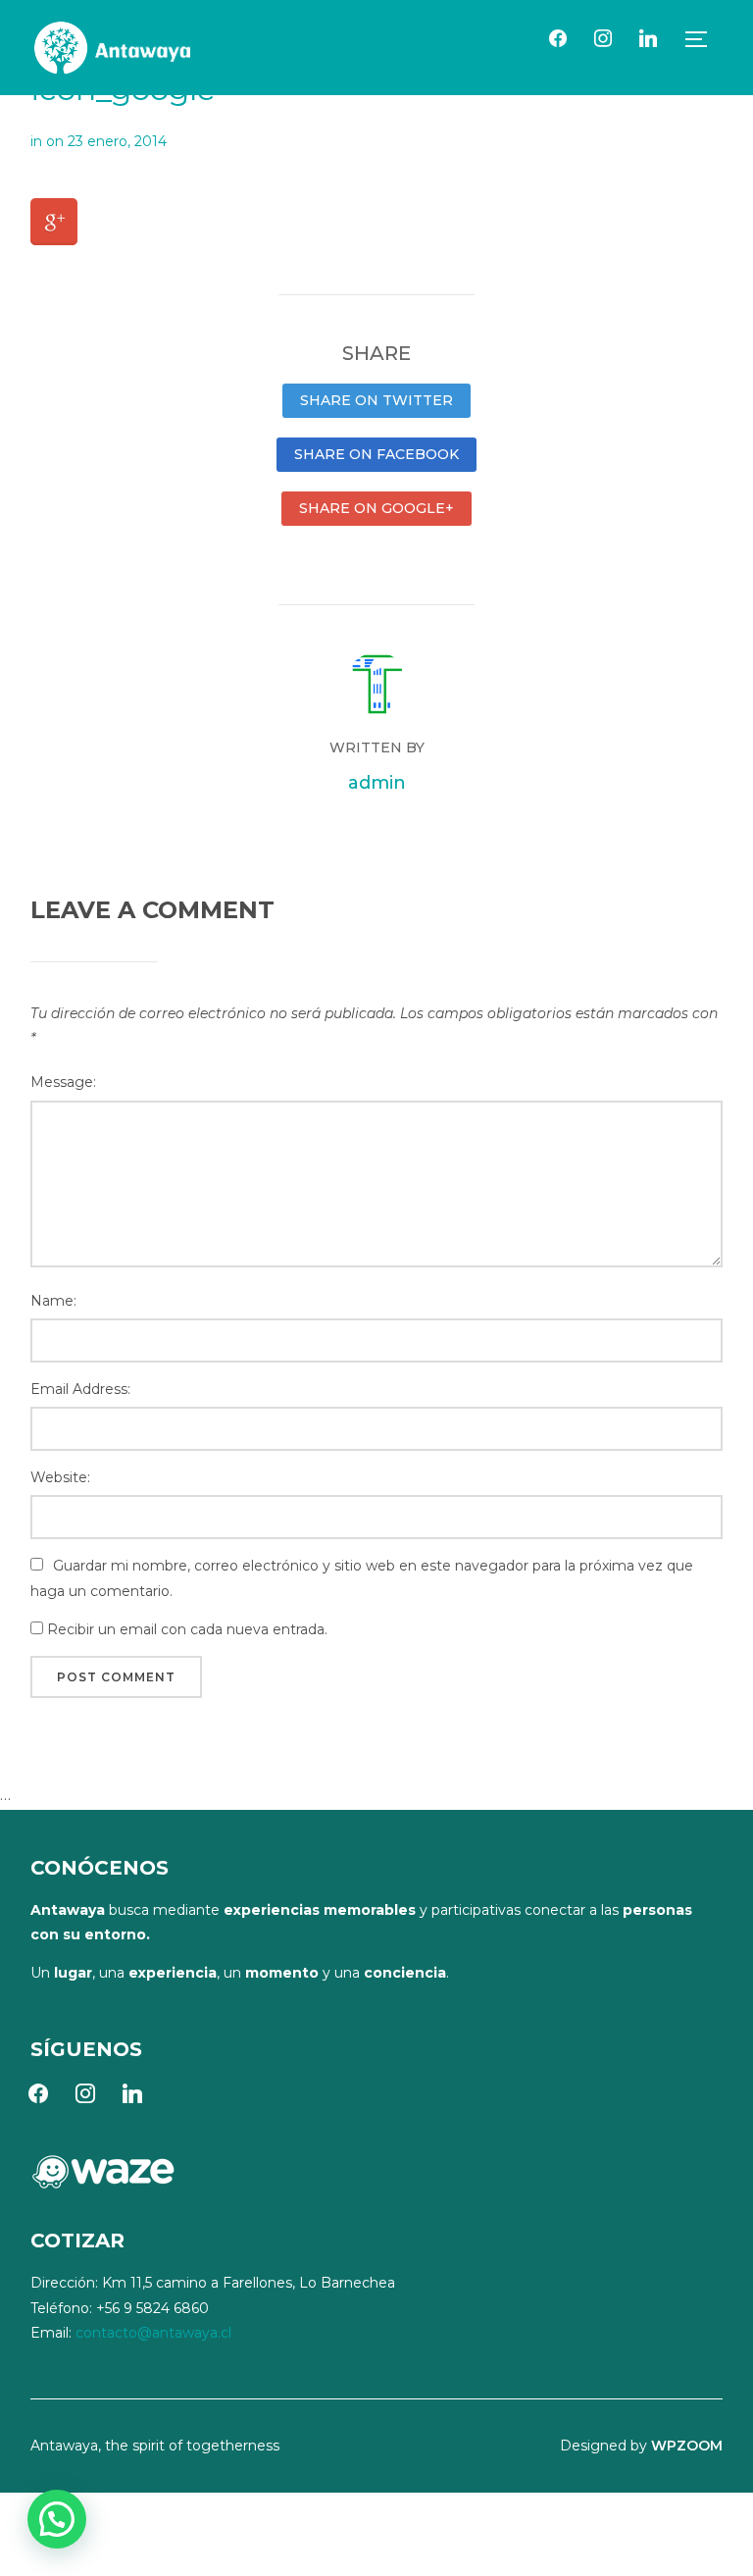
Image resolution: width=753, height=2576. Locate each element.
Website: (60, 1477)
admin (377, 783)
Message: (63, 1082)
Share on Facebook (376, 454)
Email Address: (80, 1389)
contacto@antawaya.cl (153, 2333)
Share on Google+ (376, 508)
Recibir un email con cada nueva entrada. (187, 1629)
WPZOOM (687, 2446)
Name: (53, 1301)
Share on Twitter (376, 400)
